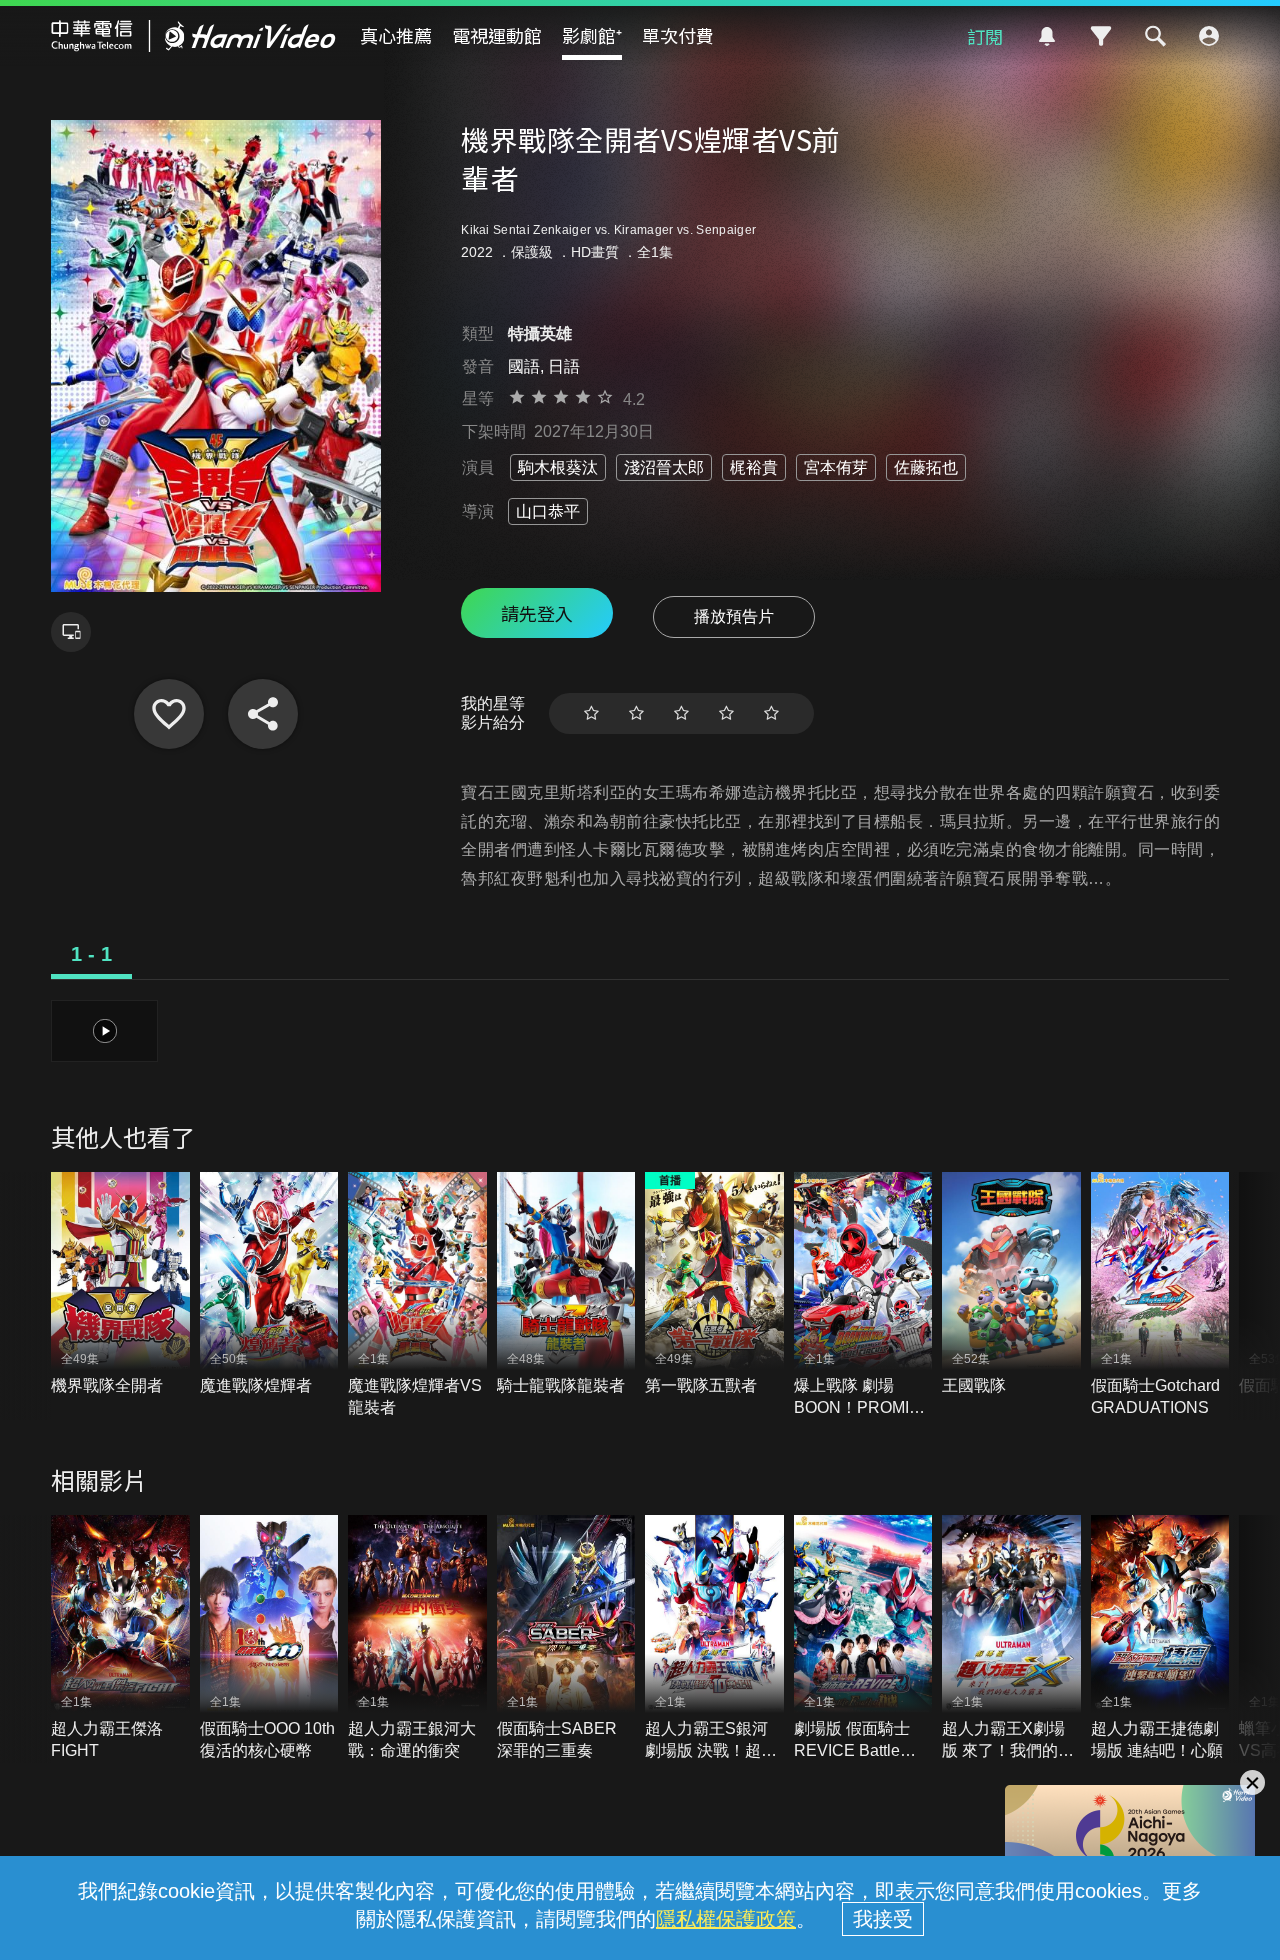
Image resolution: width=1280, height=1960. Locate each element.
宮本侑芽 (836, 467)
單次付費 (678, 35)
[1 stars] (591, 713)
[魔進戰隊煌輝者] (269, 1284)
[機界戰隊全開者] (120, 1284)
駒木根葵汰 (558, 467)
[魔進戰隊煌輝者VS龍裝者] (417, 1296)
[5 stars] (771, 713)
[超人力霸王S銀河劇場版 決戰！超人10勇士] (714, 1639)
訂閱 (985, 36)
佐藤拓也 (926, 467)
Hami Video (193, 36)
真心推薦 (396, 35)
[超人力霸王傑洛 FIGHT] (120, 1639)
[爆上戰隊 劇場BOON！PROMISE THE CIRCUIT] (863, 1296)
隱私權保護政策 (726, 1919)
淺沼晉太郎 (664, 467)
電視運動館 (497, 35)
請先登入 (537, 613)
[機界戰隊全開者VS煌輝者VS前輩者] (169, 714)
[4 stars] (726, 713)
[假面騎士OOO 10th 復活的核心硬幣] (269, 1639)
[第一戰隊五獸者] (714, 1284)
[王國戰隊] (1011, 1284)
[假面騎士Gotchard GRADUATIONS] (1160, 1296)
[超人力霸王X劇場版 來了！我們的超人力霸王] (1011, 1639)
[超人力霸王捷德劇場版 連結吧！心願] (1160, 1639)
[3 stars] (681, 713)
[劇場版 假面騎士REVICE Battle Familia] (863, 1639)
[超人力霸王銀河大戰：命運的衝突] (417, 1639)
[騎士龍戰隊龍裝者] (566, 1284)
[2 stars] (636, 713)
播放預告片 (734, 616)
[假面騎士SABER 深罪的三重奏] (566, 1639)
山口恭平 (548, 511)
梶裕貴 (754, 467)
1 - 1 (91, 954)
